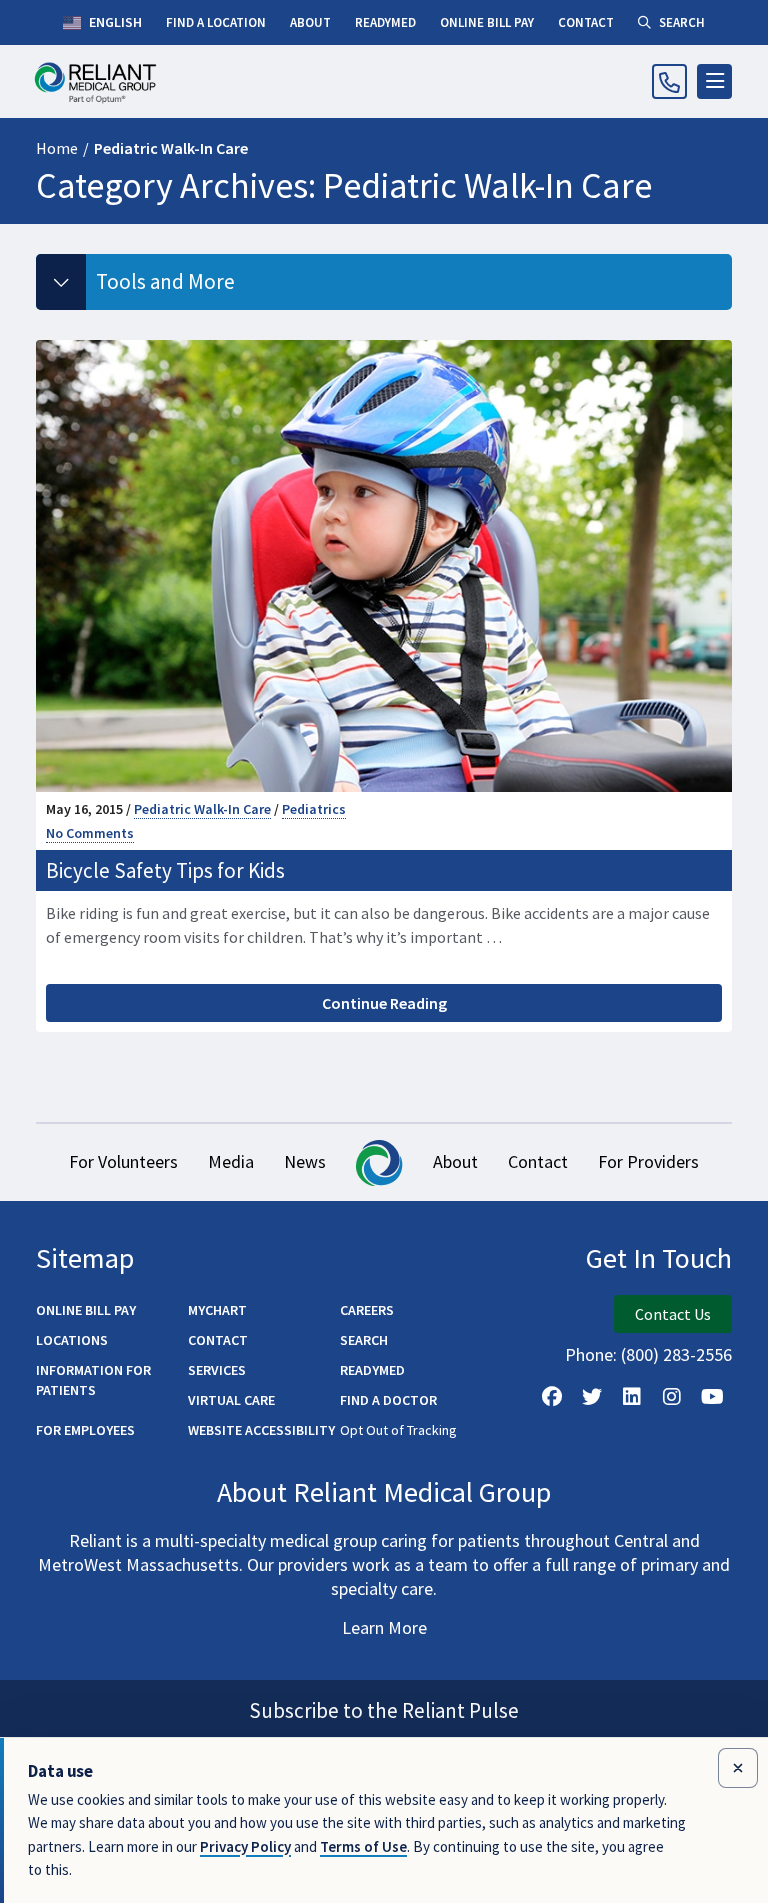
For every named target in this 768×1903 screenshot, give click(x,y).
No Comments (90, 833)
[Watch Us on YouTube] (712, 1397)
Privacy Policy (245, 1846)
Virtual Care (231, 1400)
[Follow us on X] (592, 1397)
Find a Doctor (388, 1400)
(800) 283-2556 (676, 1354)
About (455, 1161)
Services (217, 1370)
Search (364, 1340)
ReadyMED (372, 1370)
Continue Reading (384, 1003)
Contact (538, 1161)
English (114, 22)
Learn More (384, 1627)
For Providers (648, 1161)
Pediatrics (314, 809)
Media (231, 1161)
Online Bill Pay (86, 1310)
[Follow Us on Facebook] (552, 1397)
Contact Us (673, 1314)
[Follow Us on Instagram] (672, 1397)
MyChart (217, 1310)
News (305, 1161)
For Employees (85, 1430)
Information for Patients (93, 1380)
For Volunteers (123, 1161)
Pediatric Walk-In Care (202, 809)
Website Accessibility (261, 1430)
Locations (72, 1340)
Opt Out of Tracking (398, 1430)
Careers (367, 1310)
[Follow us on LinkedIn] (632, 1397)
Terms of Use (363, 1846)
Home (57, 148)
